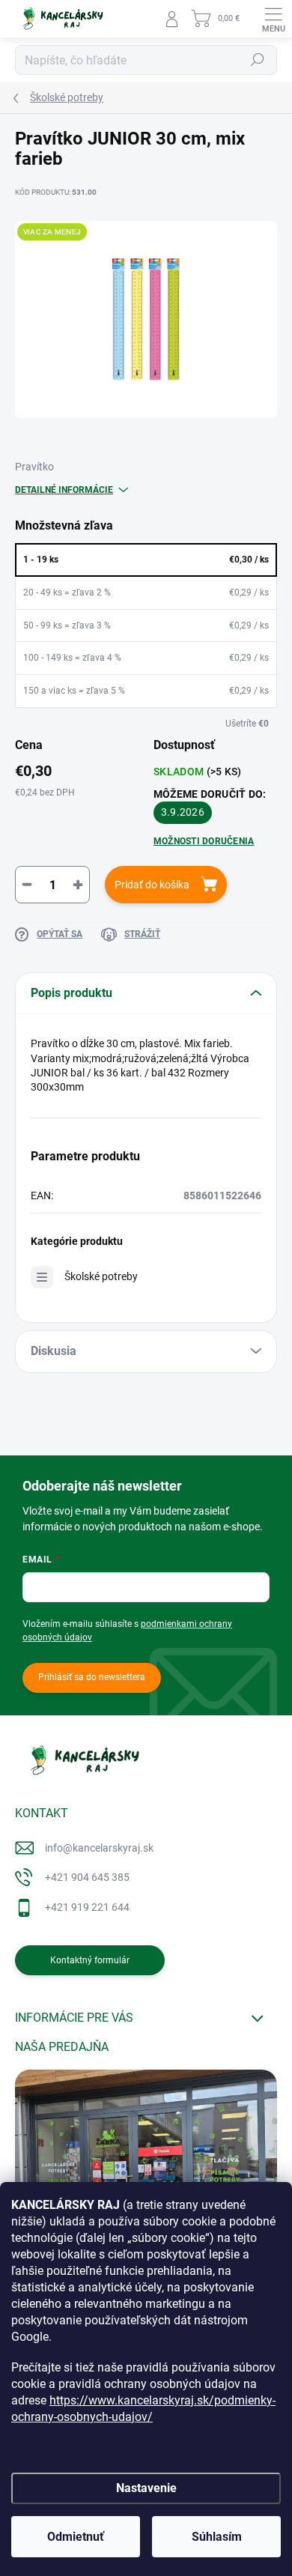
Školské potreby (101, 1276)
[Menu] (273, 19)
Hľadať (258, 60)
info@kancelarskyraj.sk (99, 1848)
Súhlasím (217, 2537)
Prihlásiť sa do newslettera (92, 1677)
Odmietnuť (76, 2537)
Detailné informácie (64, 490)
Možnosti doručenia (204, 841)
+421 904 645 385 (87, 1877)
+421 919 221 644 (87, 1907)
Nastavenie (146, 2488)
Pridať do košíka (152, 885)
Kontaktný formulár (90, 1960)
